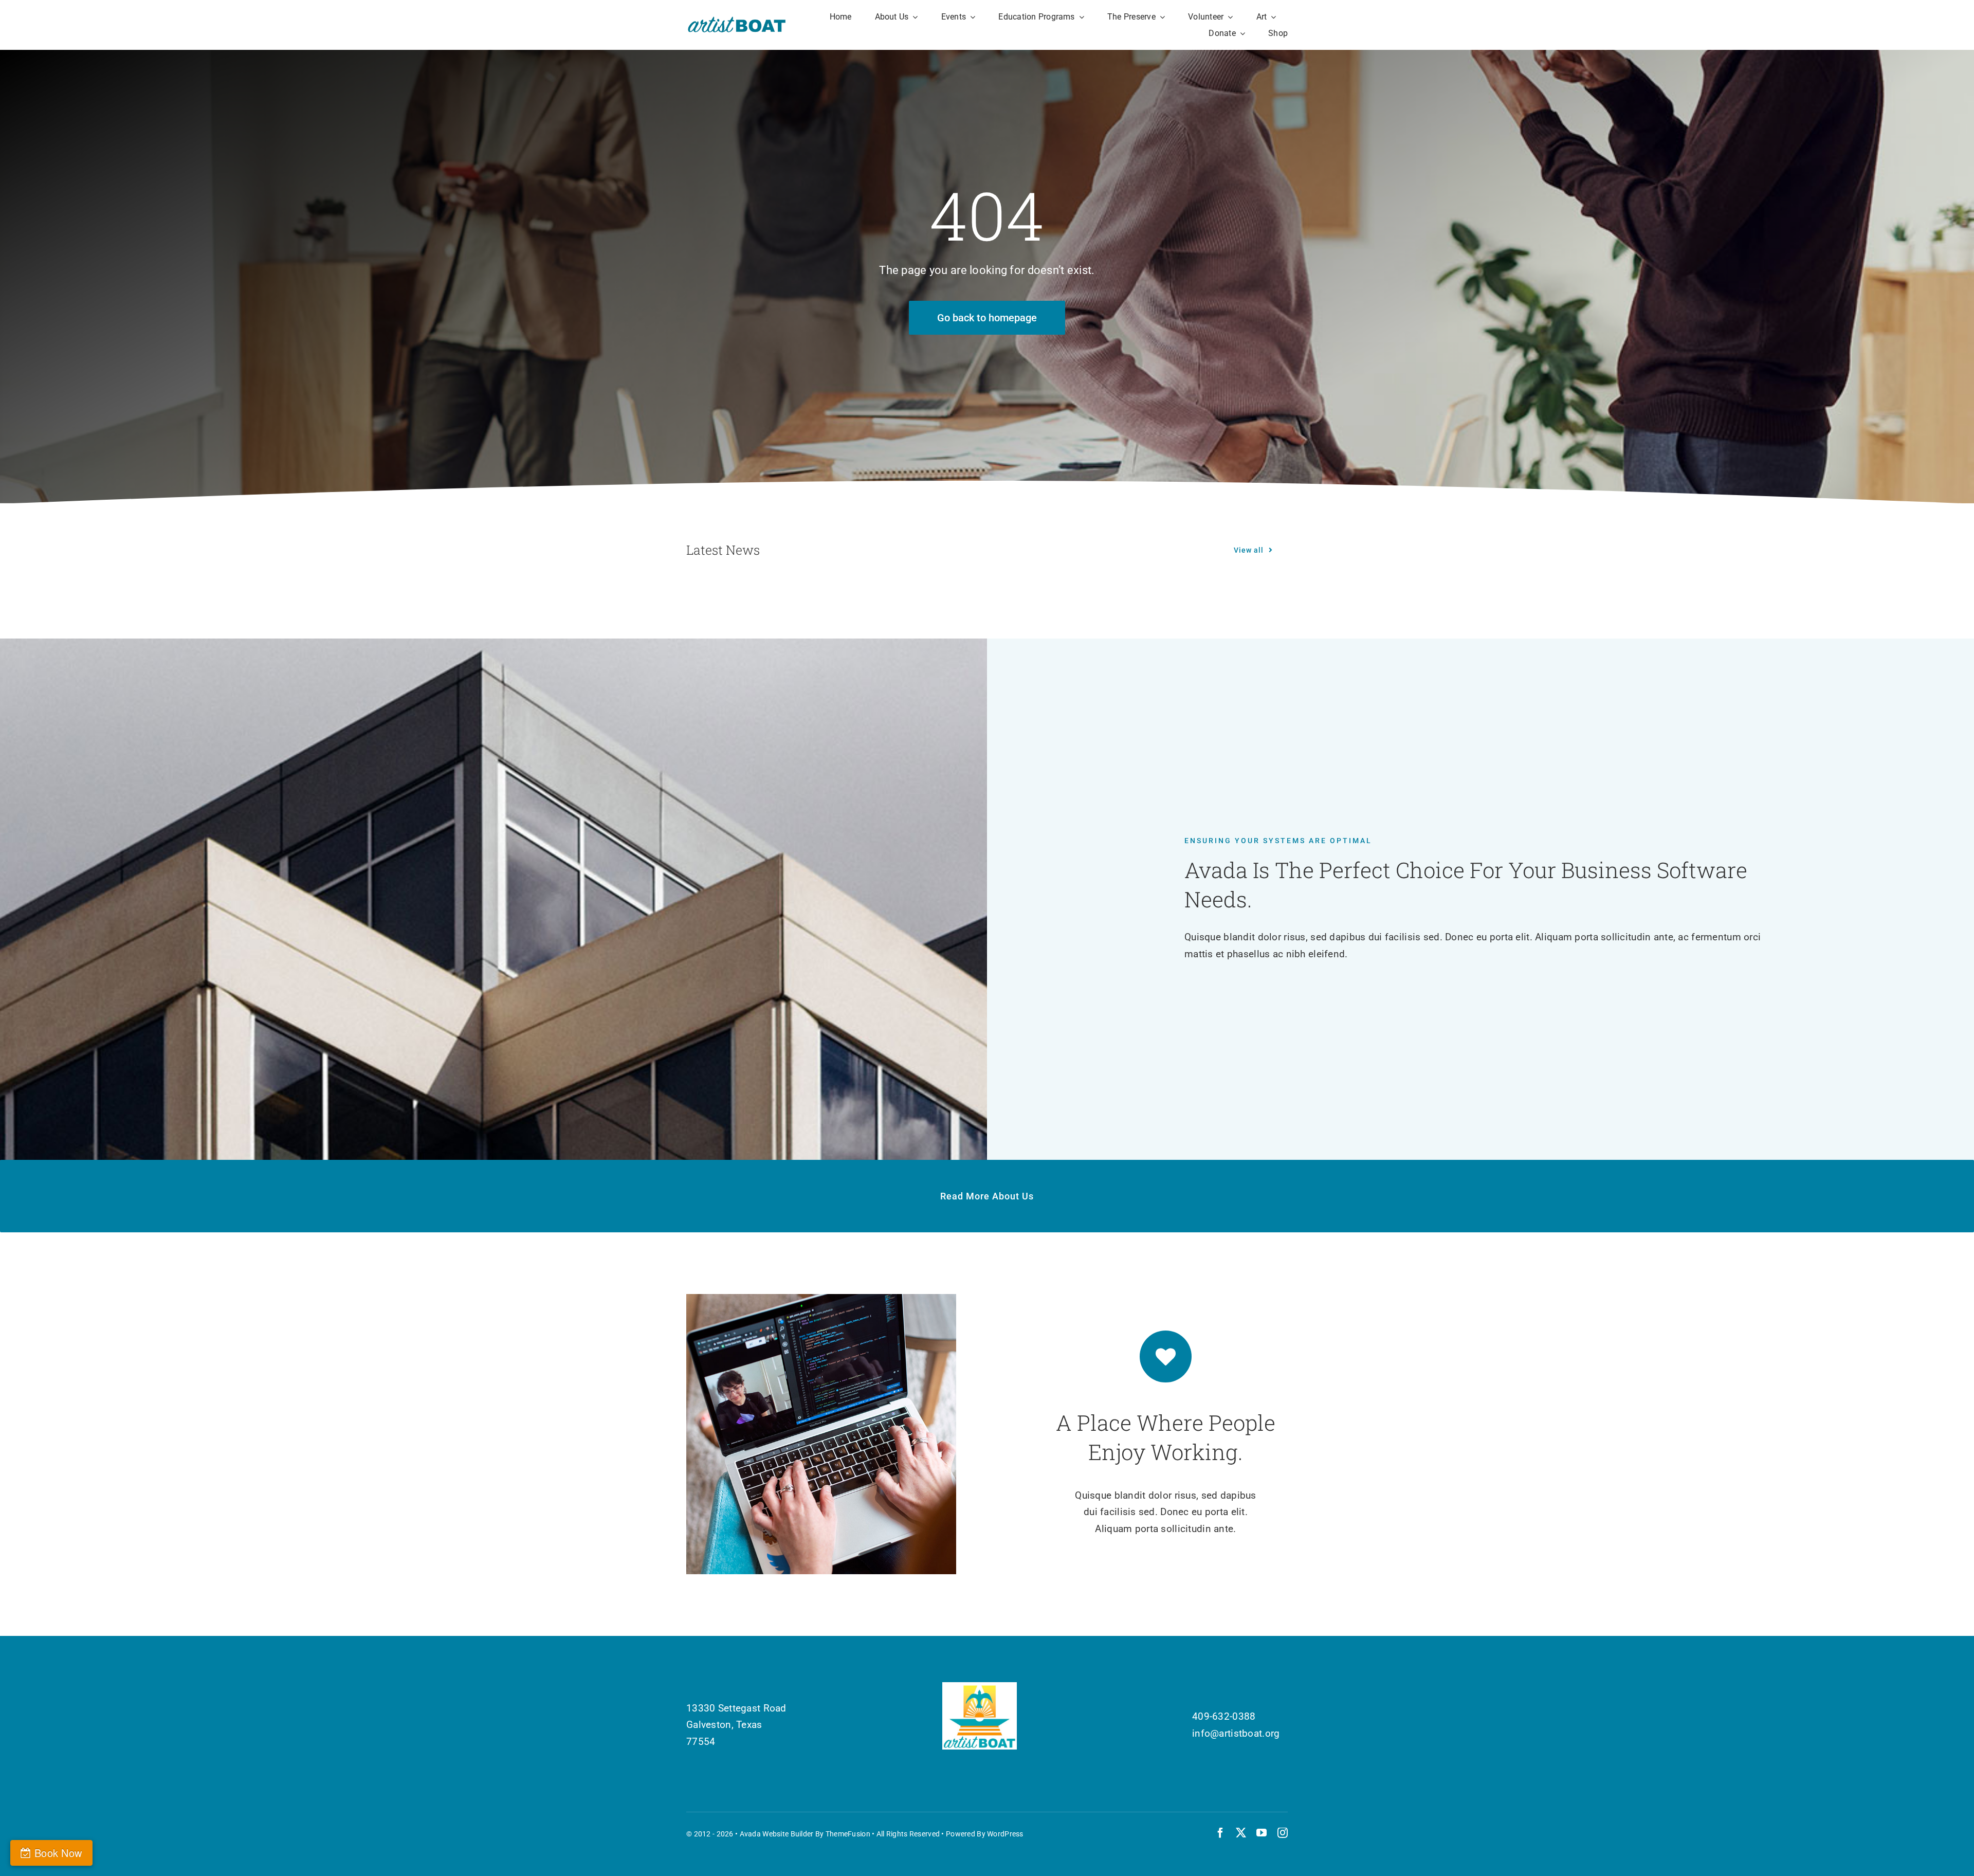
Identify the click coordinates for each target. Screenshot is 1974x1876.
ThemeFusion (848, 1834)
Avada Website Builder (777, 1834)
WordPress (1005, 1834)
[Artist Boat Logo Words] (737, 20)
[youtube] (1262, 1833)
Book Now (58, 1853)
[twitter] (1241, 1833)
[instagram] (1283, 1833)
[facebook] (1220, 1833)
